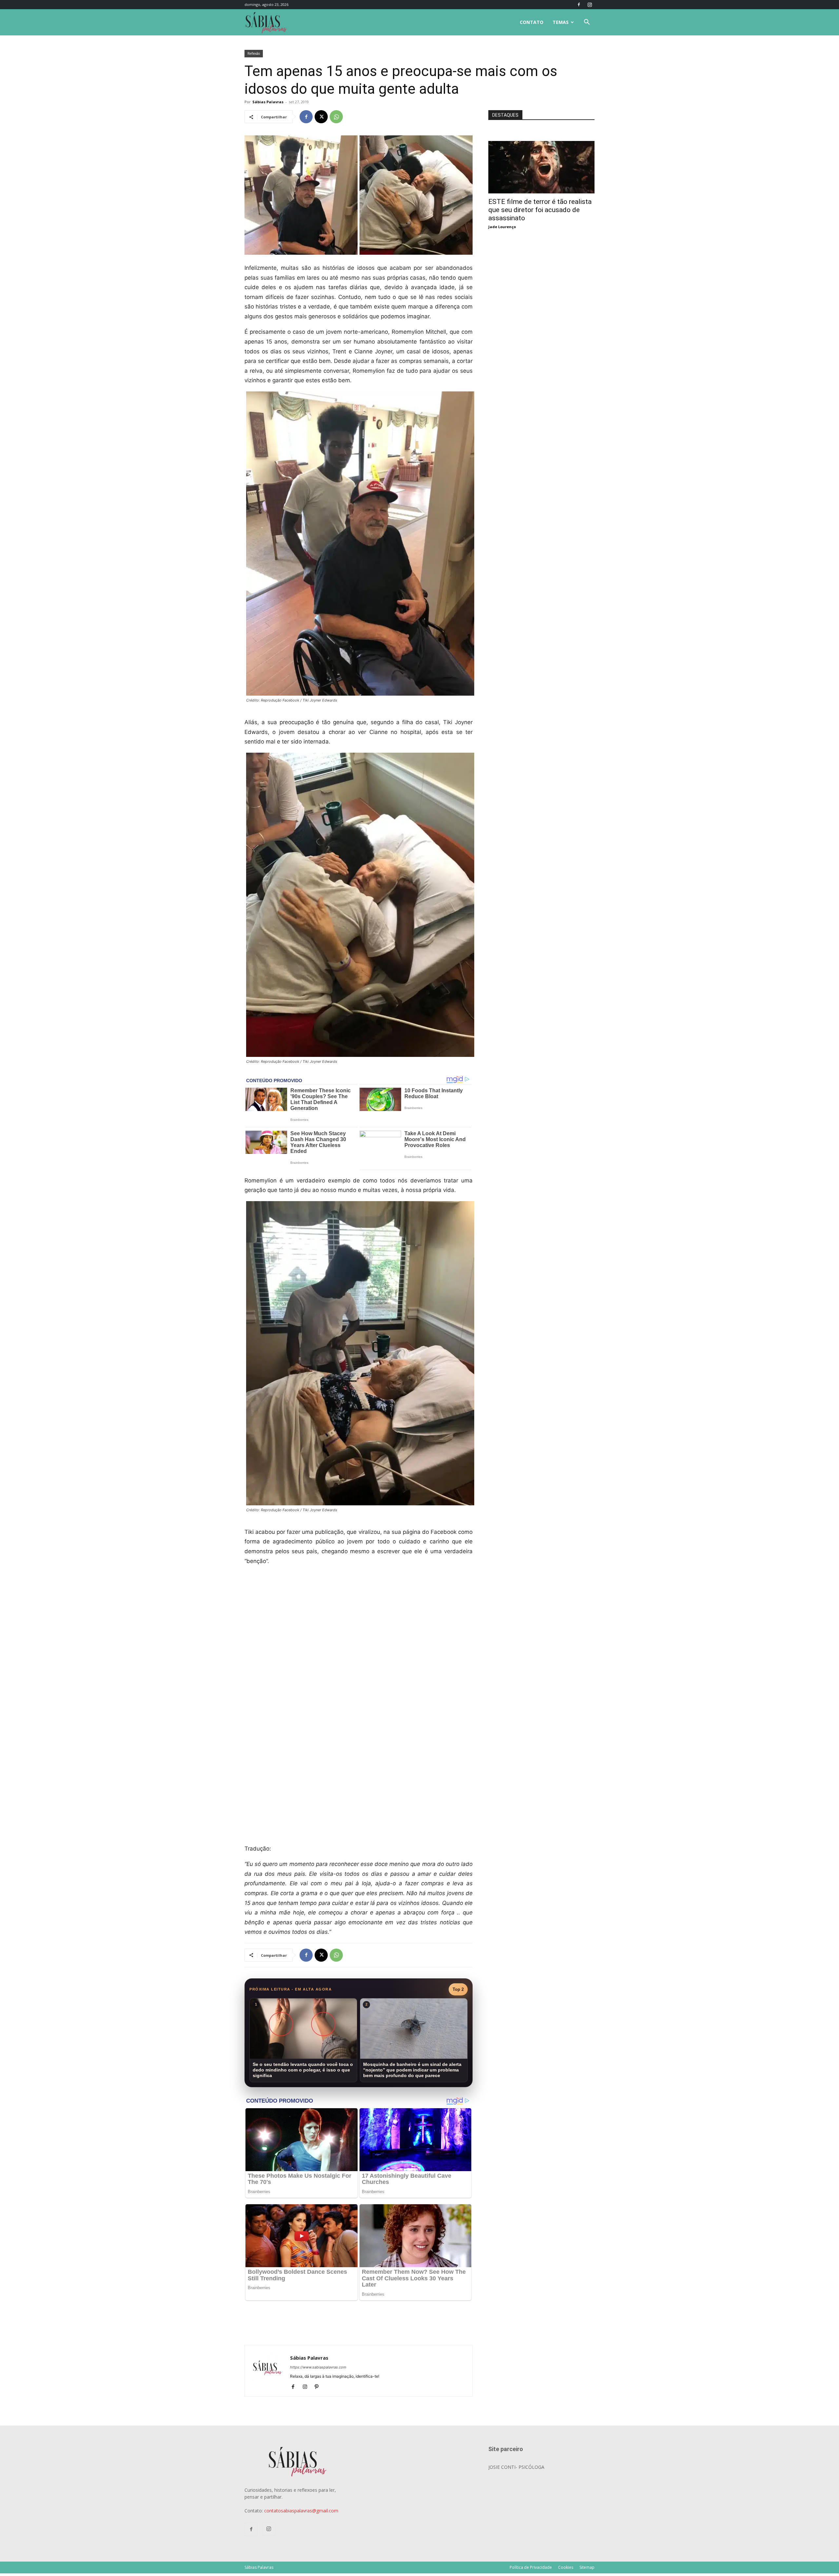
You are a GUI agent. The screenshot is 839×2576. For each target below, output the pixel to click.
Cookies (566, 2567)
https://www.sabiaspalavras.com (318, 2367)
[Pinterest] (319, 2387)
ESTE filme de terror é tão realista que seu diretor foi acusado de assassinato (540, 210)
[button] (587, 23)
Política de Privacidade (531, 2567)
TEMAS (561, 22)
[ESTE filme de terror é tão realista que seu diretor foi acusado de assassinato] (541, 144)
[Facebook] (579, 5)
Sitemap (587, 2567)
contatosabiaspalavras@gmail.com (301, 2511)
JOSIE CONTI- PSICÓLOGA (516, 2467)
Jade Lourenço (502, 227)
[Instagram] (590, 5)
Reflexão (254, 53)
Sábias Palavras (268, 102)
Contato (532, 22)
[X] (321, 117)
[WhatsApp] (336, 117)
